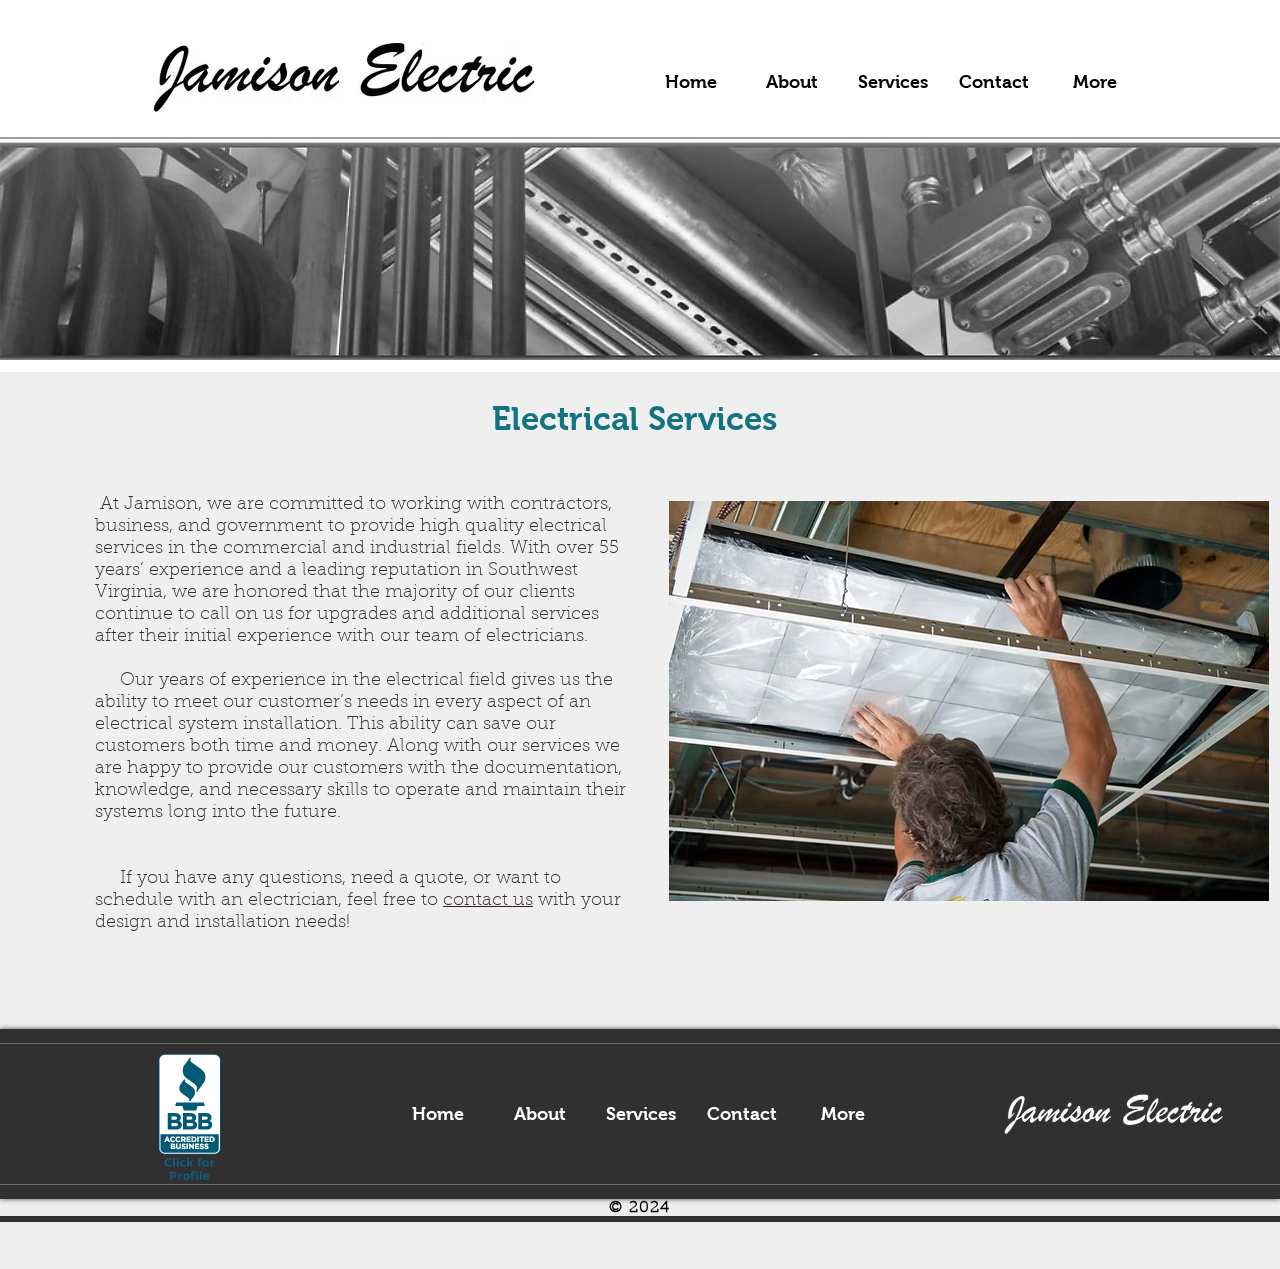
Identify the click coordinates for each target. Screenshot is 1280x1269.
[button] (892, 82)
